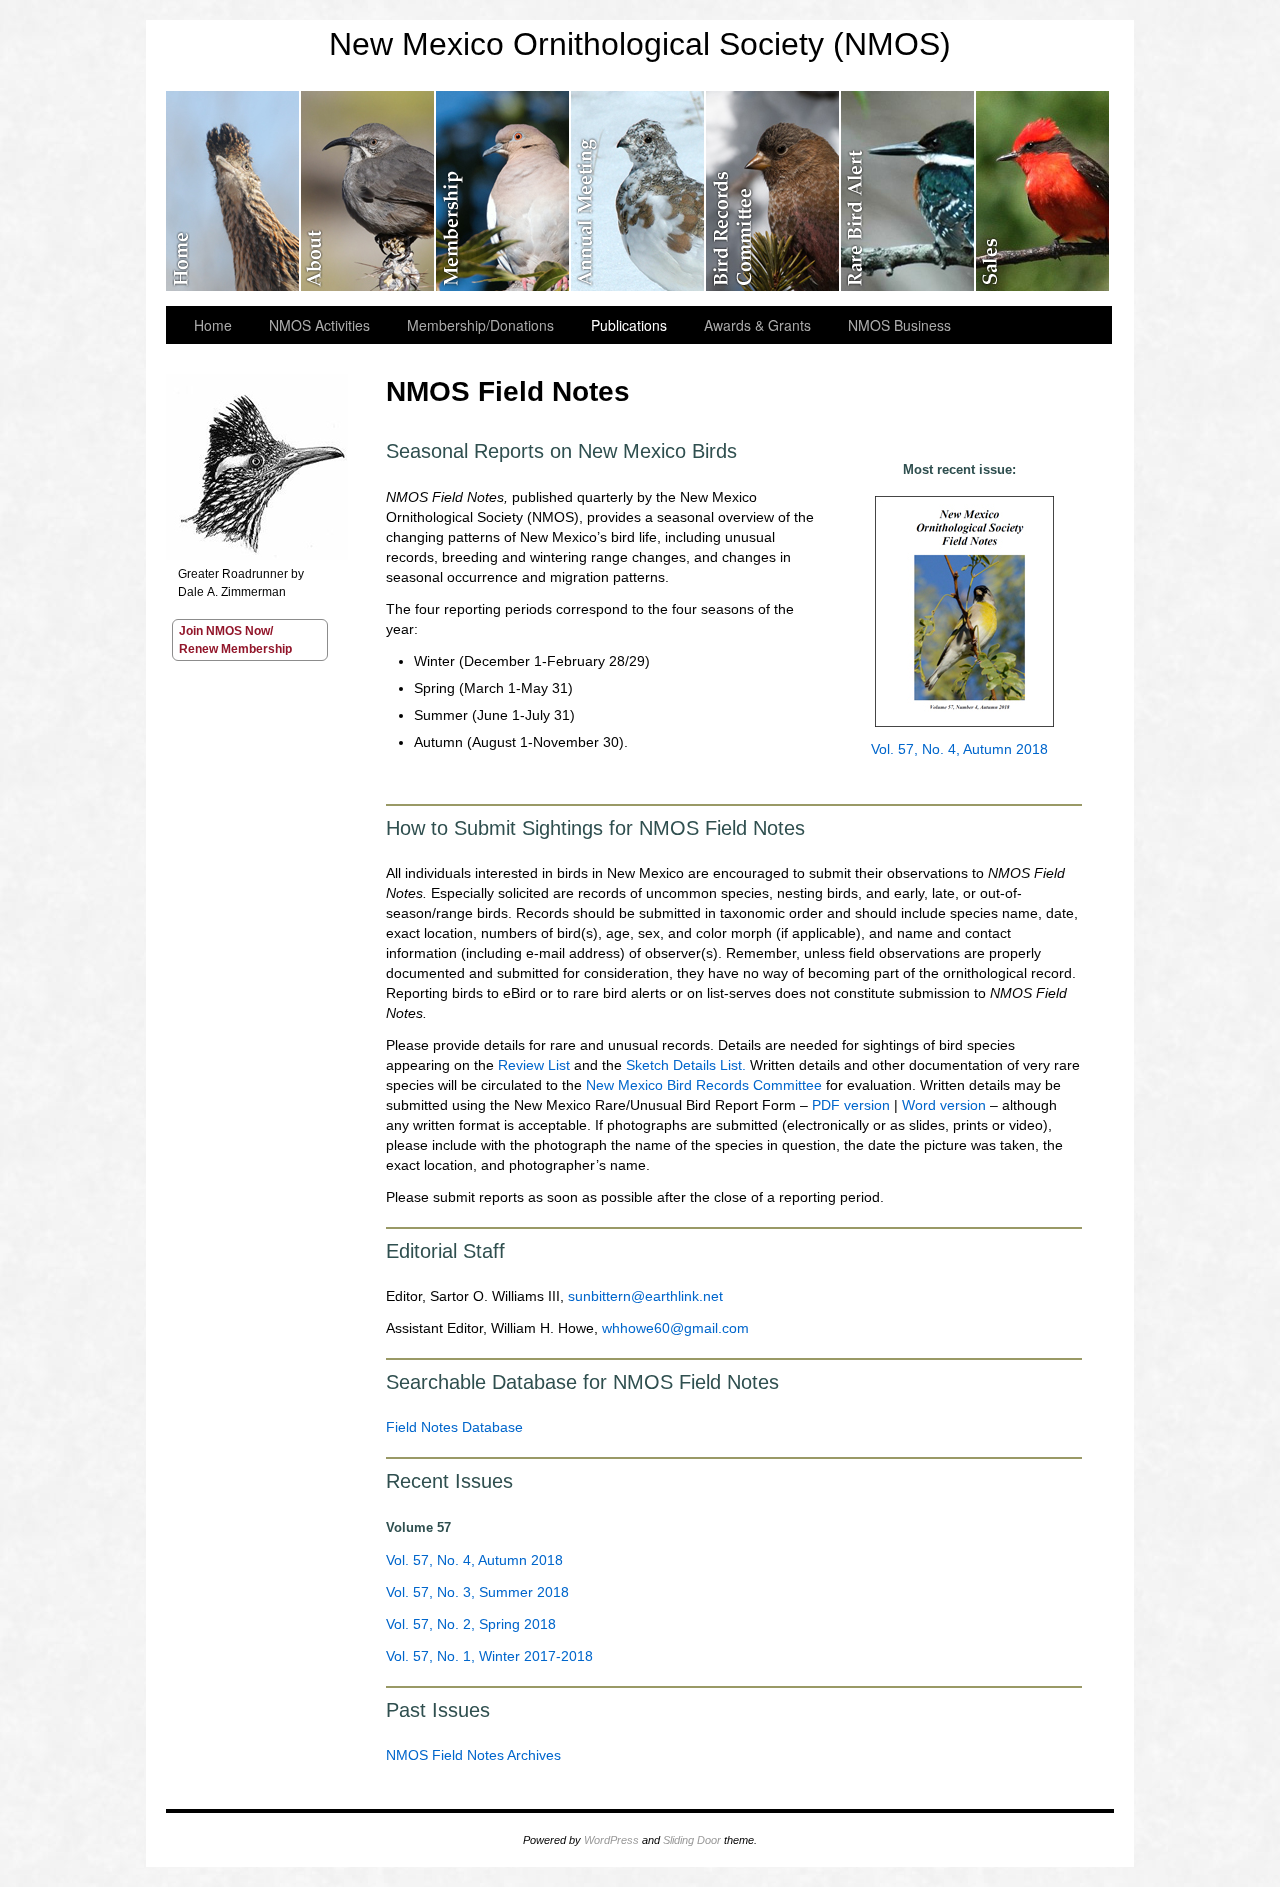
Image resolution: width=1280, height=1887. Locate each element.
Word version (944, 1105)
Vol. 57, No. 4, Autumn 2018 (959, 749)
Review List (534, 1065)
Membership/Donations (503, 191)
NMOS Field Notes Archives (473, 1755)
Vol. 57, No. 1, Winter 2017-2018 (489, 1656)
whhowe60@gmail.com (675, 1328)
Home (213, 325)
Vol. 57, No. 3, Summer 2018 (477, 1592)
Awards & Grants (757, 325)
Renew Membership (235, 649)
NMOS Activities (319, 325)
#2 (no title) (233, 191)
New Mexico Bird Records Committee (773, 191)
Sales (1042, 191)
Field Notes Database (454, 1427)
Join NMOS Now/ (226, 631)
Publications (629, 325)
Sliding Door (692, 1840)
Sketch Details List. (686, 1065)
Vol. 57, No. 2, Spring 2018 (471, 1624)
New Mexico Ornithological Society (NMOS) (640, 44)
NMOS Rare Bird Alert (908, 191)
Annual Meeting (638, 191)
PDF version (851, 1105)
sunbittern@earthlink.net (645, 1296)
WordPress (611, 1840)
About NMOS (368, 191)
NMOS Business (899, 325)
